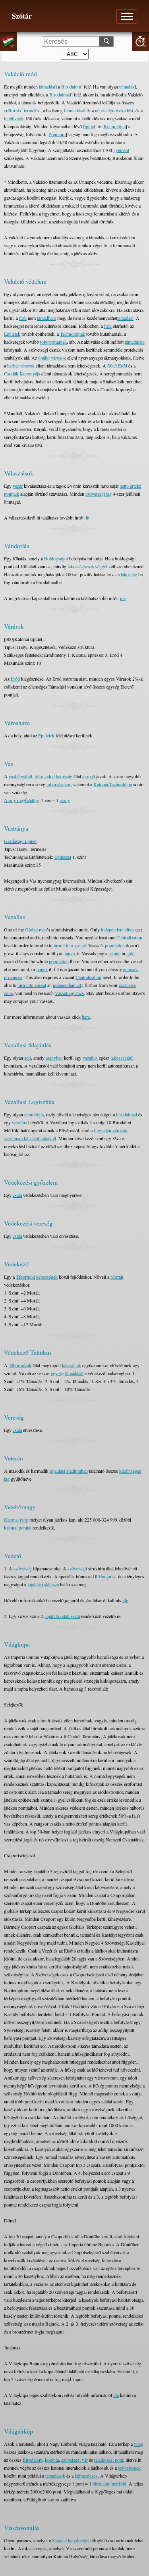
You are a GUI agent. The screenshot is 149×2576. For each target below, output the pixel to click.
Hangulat (107, 1576)
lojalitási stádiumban (69, 1471)
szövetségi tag (99, 494)
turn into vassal (32, 985)
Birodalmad (60, 94)
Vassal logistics (69, 993)
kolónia (52, 2460)
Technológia (114, 126)
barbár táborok (21, 366)
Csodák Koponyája (22, 373)
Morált (117, 1277)
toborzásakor (59, 784)
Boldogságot (56, 558)
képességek (47, 1277)
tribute (114, 953)
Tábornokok (20, 1365)
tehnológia (34, 1114)
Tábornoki (25, 1277)
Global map (36, 929)
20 (140, 41)
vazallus (90, 1058)
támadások (135, 342)
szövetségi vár (74, 2460)
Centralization (129, 937)
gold (131, 953)
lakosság (129, 574)
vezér (18, 486)
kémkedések (86, 2476)
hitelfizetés (14, 118)
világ (138, 2444)
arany (65, 800)
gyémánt (121, 150)
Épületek (12, 334)
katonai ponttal (18, 1528)
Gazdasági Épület (20, 841)
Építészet (63, 857)
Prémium (57, 134)
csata (17, 1195)
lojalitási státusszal (63, 1616)
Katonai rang (16, 1520)
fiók (23, 318)
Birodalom (71, 87)
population (115, 945)
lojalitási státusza (43, 1584)
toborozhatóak (53, 342)
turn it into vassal (70, 945)
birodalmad (127, 1114)
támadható (46, 318)
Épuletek (46, 735)
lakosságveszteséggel (87, 566)
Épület (89, 126)
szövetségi (77, 1568)
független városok (111, 1130)
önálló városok (52, 358)
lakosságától (122, 1058)
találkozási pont (109, 2460)
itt (88, 518)
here (86, 1017)
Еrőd (15, 679)
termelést (32, 110)
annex (70, 953)
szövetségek (129, 2468)
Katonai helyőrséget (71, 2540)
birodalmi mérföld (109, 2484)
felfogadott (45, 776)
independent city (68, 985)
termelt (89, 776)
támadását (74, 1373)
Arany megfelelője (21, 800)
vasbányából (20, 776)
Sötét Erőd (117, 366)
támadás (127, 87)
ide (123, 598)
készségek (72, 1365)
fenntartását (75, 110)
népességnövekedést (114, 110)
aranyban (54, 1058)
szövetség (23, 1568)
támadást (47, 87)
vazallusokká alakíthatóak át (30, 1138)
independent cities (118, 929)
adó (28, 1058)
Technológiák (73, 334)
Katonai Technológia (113, 784)
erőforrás (13, 110)
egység (57, 1373)
